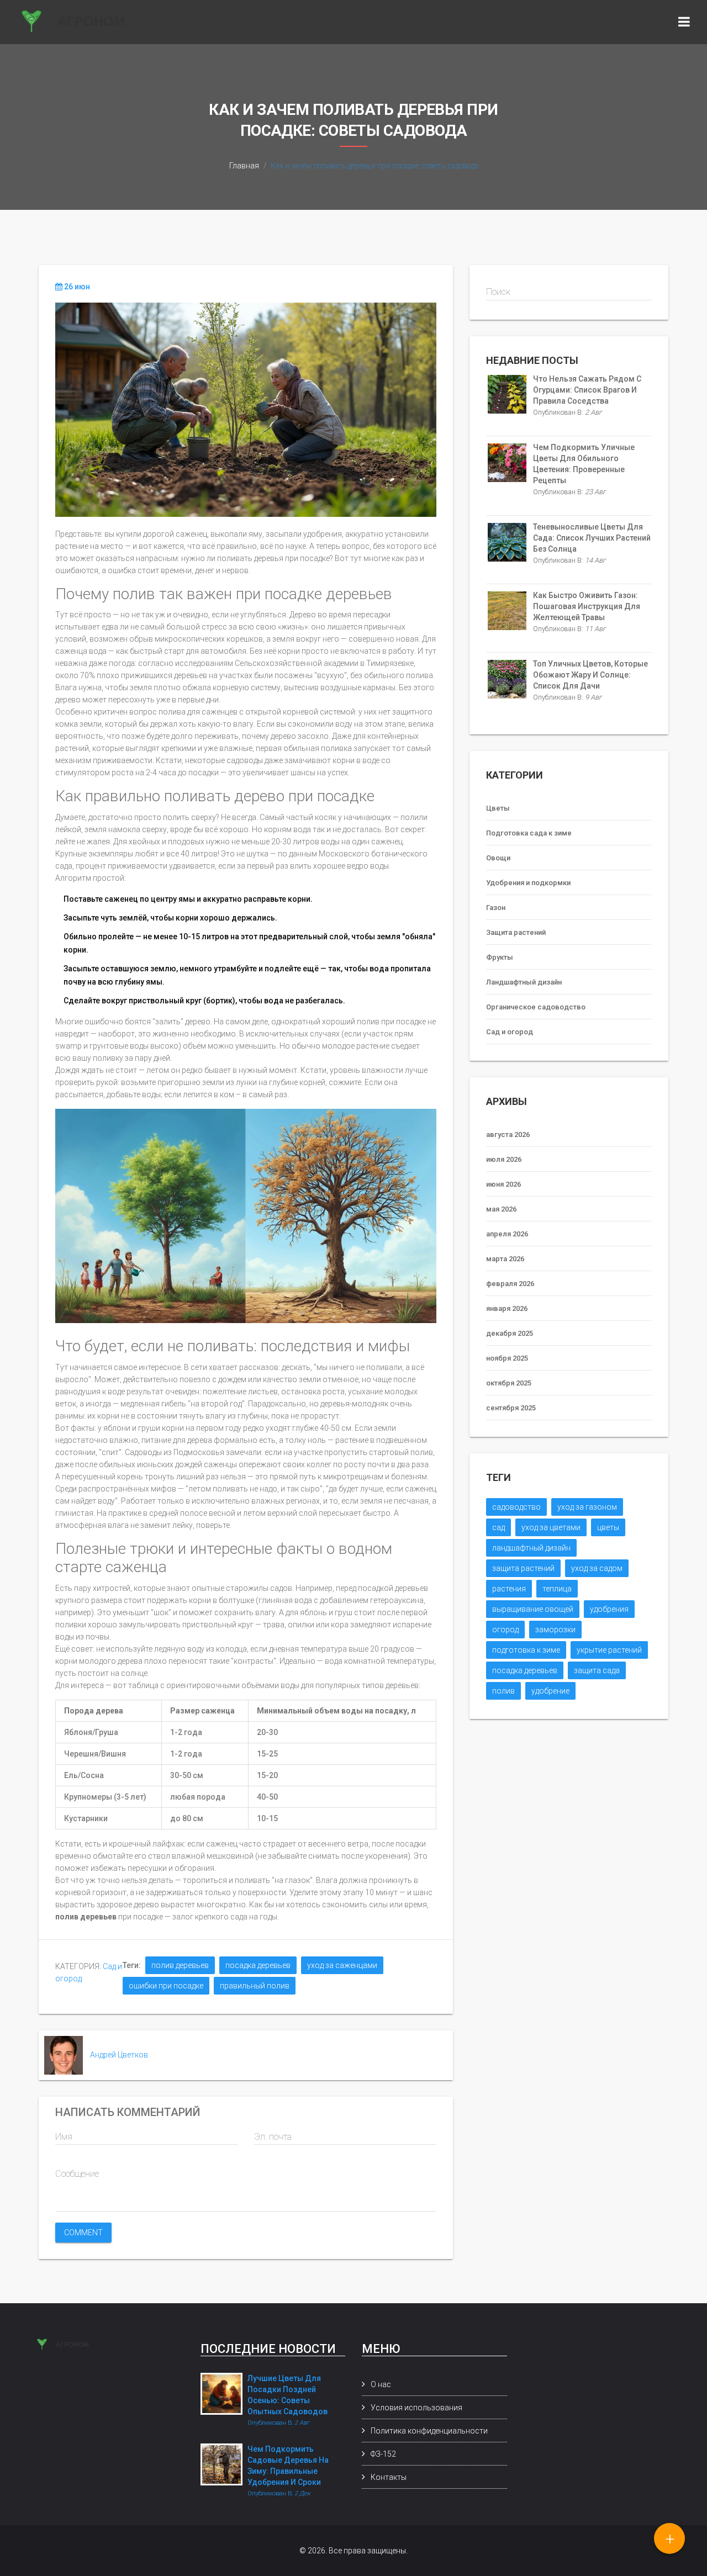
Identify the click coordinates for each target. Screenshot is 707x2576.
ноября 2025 (507, 1358)
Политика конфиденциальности (429, 2431)
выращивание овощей (533, 1609)
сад (498, 1527)
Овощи (498, 858)
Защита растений (516, 932)
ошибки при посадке (166, 1986)
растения (509, 1589)
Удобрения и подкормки (528, 883)
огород (505, 1630)
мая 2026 (501, 1209)
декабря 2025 (510, 1333)
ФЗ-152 (383, 2454)
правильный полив (255, 1986)
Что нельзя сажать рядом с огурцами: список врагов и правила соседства (587, 390)
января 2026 (507, 1308)
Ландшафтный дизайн (524, 982)
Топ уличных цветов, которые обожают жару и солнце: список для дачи (590, 675)
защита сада (597, 1670)
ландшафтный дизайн (531, 1548)
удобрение (550, 1691)
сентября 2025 (511, 1408)
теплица (557, 1589)
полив (503, 1691)
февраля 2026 (510, 1284)
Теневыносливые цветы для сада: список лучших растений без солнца (592, 538)
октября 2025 (509, 1383)
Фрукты (500, 957)
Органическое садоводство (536, 1007)
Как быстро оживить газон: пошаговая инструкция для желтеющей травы (587, 606)
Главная (244, 166)
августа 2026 (508, 1134)
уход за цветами (551, 1527)
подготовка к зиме (526, 1650)
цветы (608, 1527)
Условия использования (416, 2408)
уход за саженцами (342, 1965)
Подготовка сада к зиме (529, 833)
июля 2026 (504, 1159)
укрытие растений (609, 1650)
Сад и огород (510, 1032)
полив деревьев (180, 1965)
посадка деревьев (258, 1965)
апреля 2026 (507, 1234)
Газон (496, 908)
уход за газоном (587, 1507)
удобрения (609, 1609)
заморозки (555, 1630)
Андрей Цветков (119, 2055)
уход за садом (597, 1568)
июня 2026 (503, 1184)
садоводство (516, 1507)
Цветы (498, 808)
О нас (381, 2384)
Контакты (389, 2477)
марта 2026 (505, 1259)
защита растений (523, 1568)
